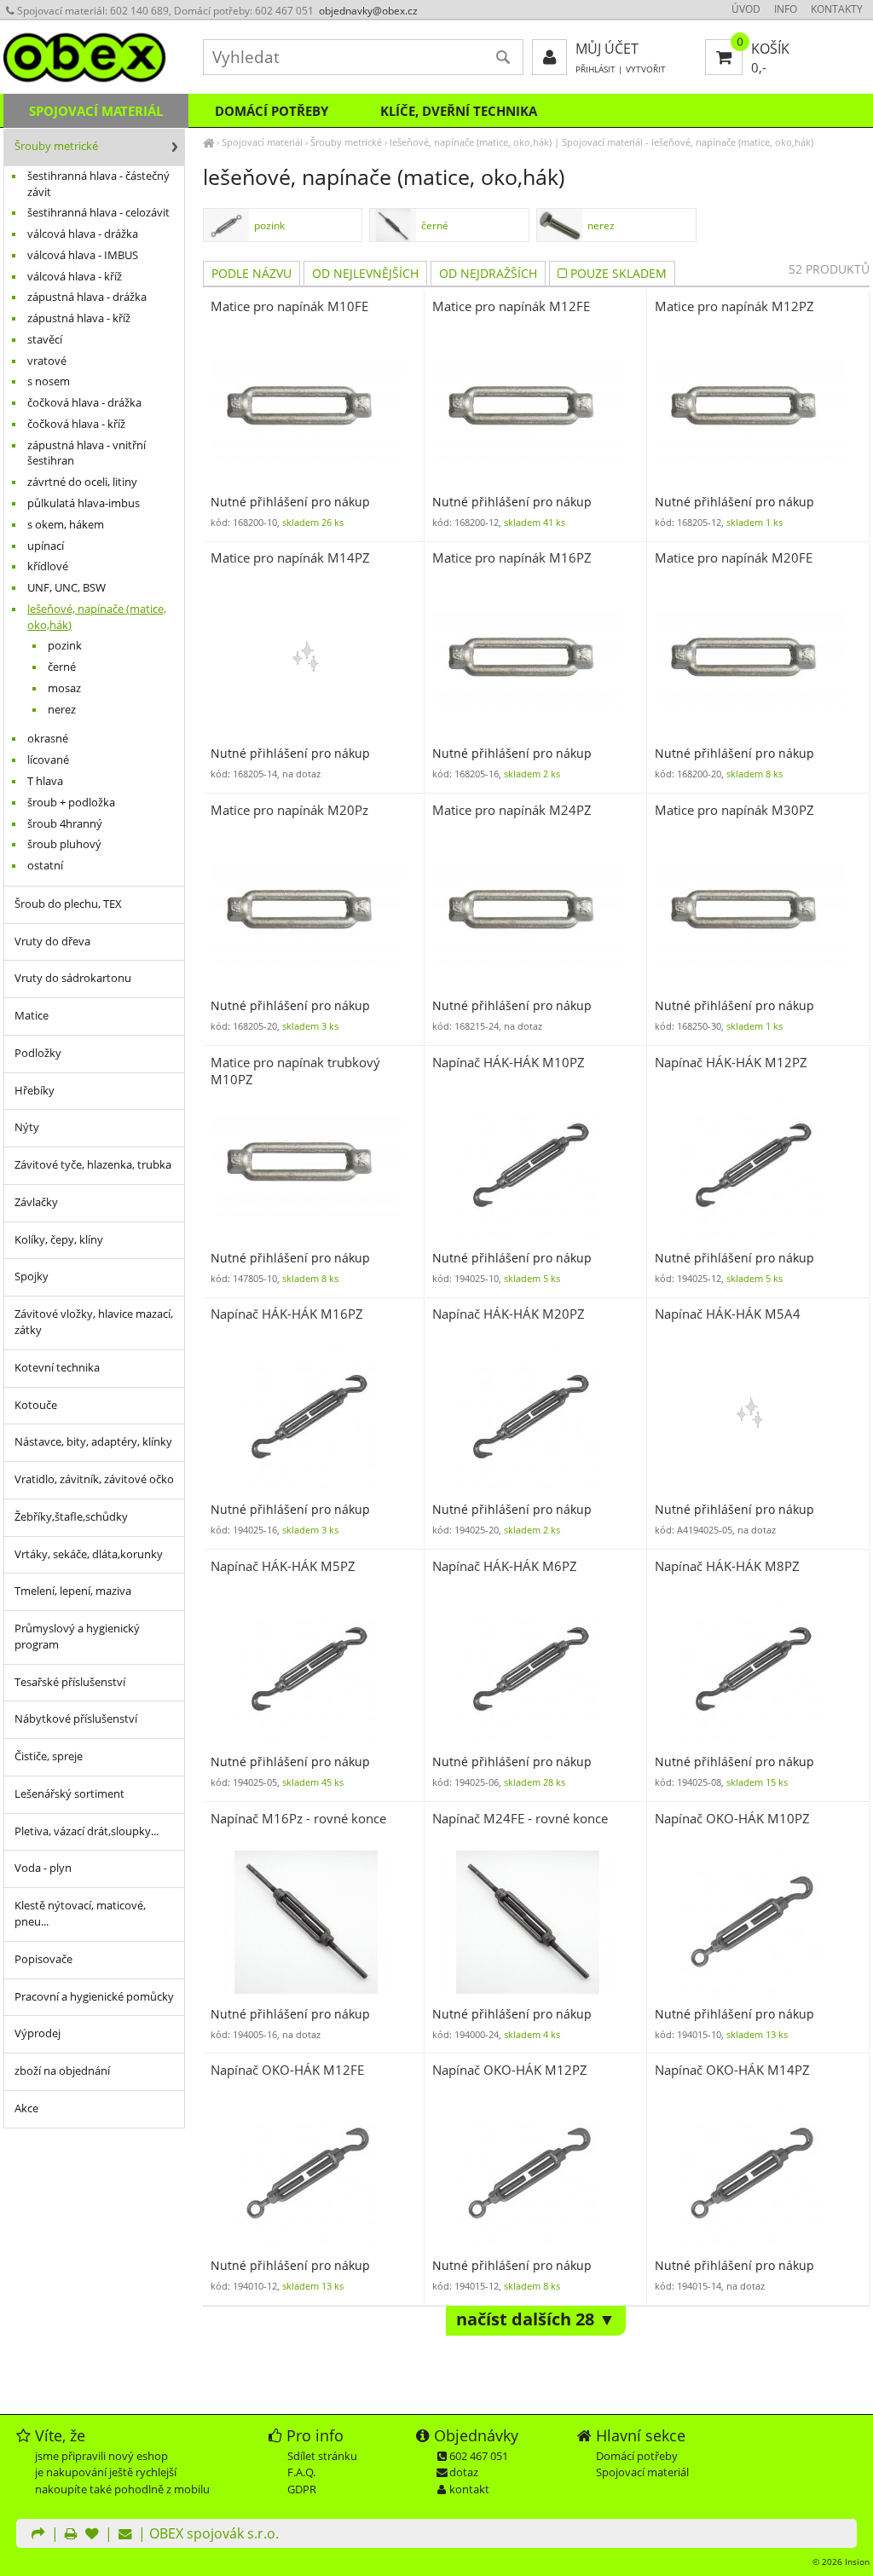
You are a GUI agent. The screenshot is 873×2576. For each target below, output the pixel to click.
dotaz (464, 2472)
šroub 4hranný (65, 824)
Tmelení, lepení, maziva (73, 1591)
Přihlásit (595, 69)
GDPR (302, 2489)
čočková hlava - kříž (76, 424)
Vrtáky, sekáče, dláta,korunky (89, 1554)
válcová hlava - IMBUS (83, 255)
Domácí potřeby (272, 111)
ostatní (45, 866)
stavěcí (45, 340)
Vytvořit (646, 69)
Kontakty (837, 9)
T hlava (45, 781)
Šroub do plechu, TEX (68, 904)
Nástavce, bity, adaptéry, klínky (93, 1442)
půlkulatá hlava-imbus (84, 503)
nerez (601, 225)
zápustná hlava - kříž (79, 318)
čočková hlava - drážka (84, 403)
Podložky (38, 1053)
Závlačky (36, 1202)
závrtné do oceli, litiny (82, 482)
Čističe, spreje (49, 1756)
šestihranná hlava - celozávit (98, 213)
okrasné (48, 739)
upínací (46, 546)
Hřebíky (35, 1091)
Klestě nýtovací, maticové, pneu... (80, 1914)
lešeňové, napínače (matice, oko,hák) (471, 142)
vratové (47, 361)
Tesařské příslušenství (70, 1682)
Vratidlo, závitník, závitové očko (94, 1479)
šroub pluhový (64, 844)
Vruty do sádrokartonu (73, 978)
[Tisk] (71, 2535)
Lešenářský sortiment (69, 1794)
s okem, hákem (66, 525)
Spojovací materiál (262, 142)
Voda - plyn (43, 1868)
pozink (269, 225)
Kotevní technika (57, 1368)
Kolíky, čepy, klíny (59, 1240)
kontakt (469, 2489)
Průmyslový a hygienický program (77, 1637)
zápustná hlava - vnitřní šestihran (87, 453)
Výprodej (38, 2033)
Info (786, 9)
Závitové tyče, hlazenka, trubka (93, 1165)
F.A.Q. (301, 2472)
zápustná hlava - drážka (87, 297)
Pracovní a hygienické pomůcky (94, 1997)
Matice (32, 1016)
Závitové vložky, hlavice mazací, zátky (94, 1322)
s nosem (49, 381)
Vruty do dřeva (52, 941)
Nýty (27, 1127)
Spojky (32, 1276)
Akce (26, 2108)
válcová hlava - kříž (75, 277)
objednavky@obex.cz (368, 11)
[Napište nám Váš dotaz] (125, 2535)
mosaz (64, 688)
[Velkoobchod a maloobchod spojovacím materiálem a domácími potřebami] (208, 142)
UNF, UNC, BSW (66, 588)
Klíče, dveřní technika (459, 111)
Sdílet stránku (322, 2456)
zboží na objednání (62, 2071)
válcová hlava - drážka (83, 234)
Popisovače (43, 1959)
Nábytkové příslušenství (76, 1719)
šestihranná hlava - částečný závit (98, 184)
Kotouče (36, 1405)
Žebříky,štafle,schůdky (71, 1517)
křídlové (48, 566)
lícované (48, 760)
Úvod (746, 9)
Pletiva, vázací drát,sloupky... (87, 1831)
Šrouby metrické (346, 142)
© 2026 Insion (841, 2562)
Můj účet (607, 49)
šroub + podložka (71, 803)
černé (435, 225)
